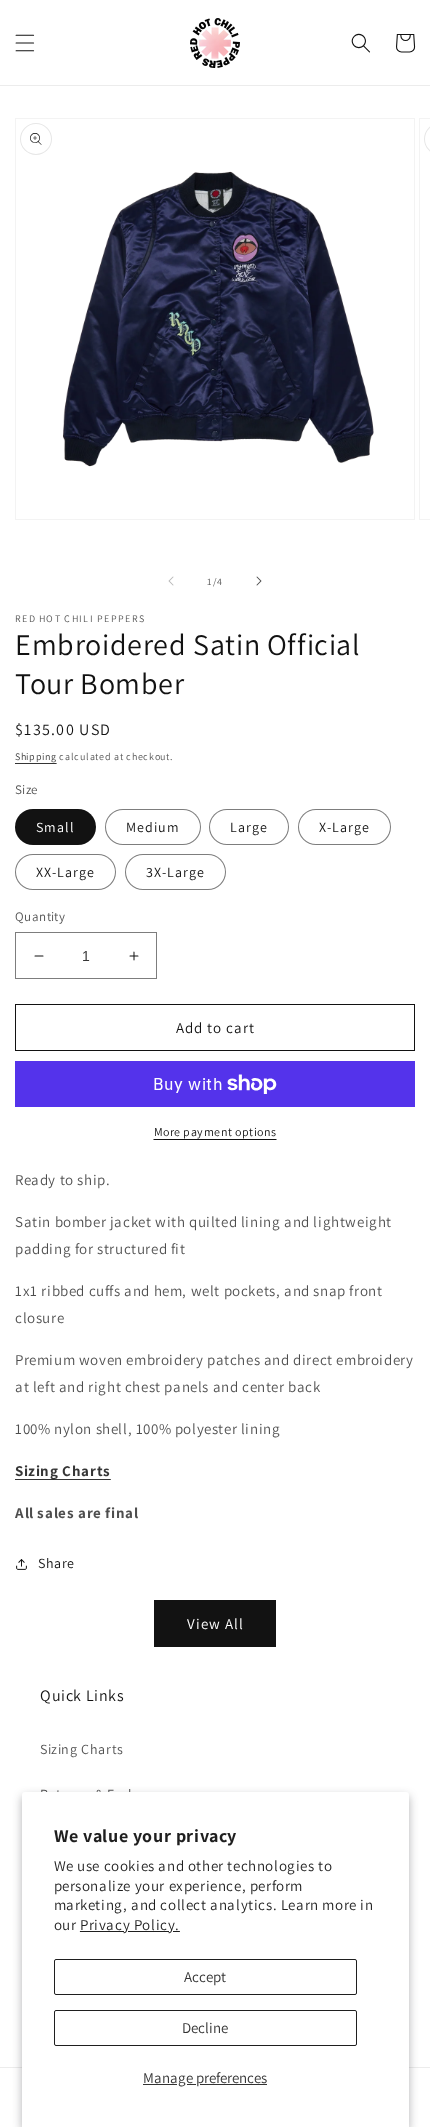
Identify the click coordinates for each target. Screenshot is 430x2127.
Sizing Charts (82, 1749)
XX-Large (65, 872)
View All (215, 1623)
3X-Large (175, 872)
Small (55, 827)
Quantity (40, 916)
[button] (25, 43)
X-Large (344, 827)
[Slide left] (171, 581)
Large (249, 827)
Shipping (36, 756)
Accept (205, 1976)
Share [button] (56, 1563)
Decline (205, 2027)
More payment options (215, 1131)
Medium (153, 827)
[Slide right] (259, 581)
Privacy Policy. (130, 1924)
